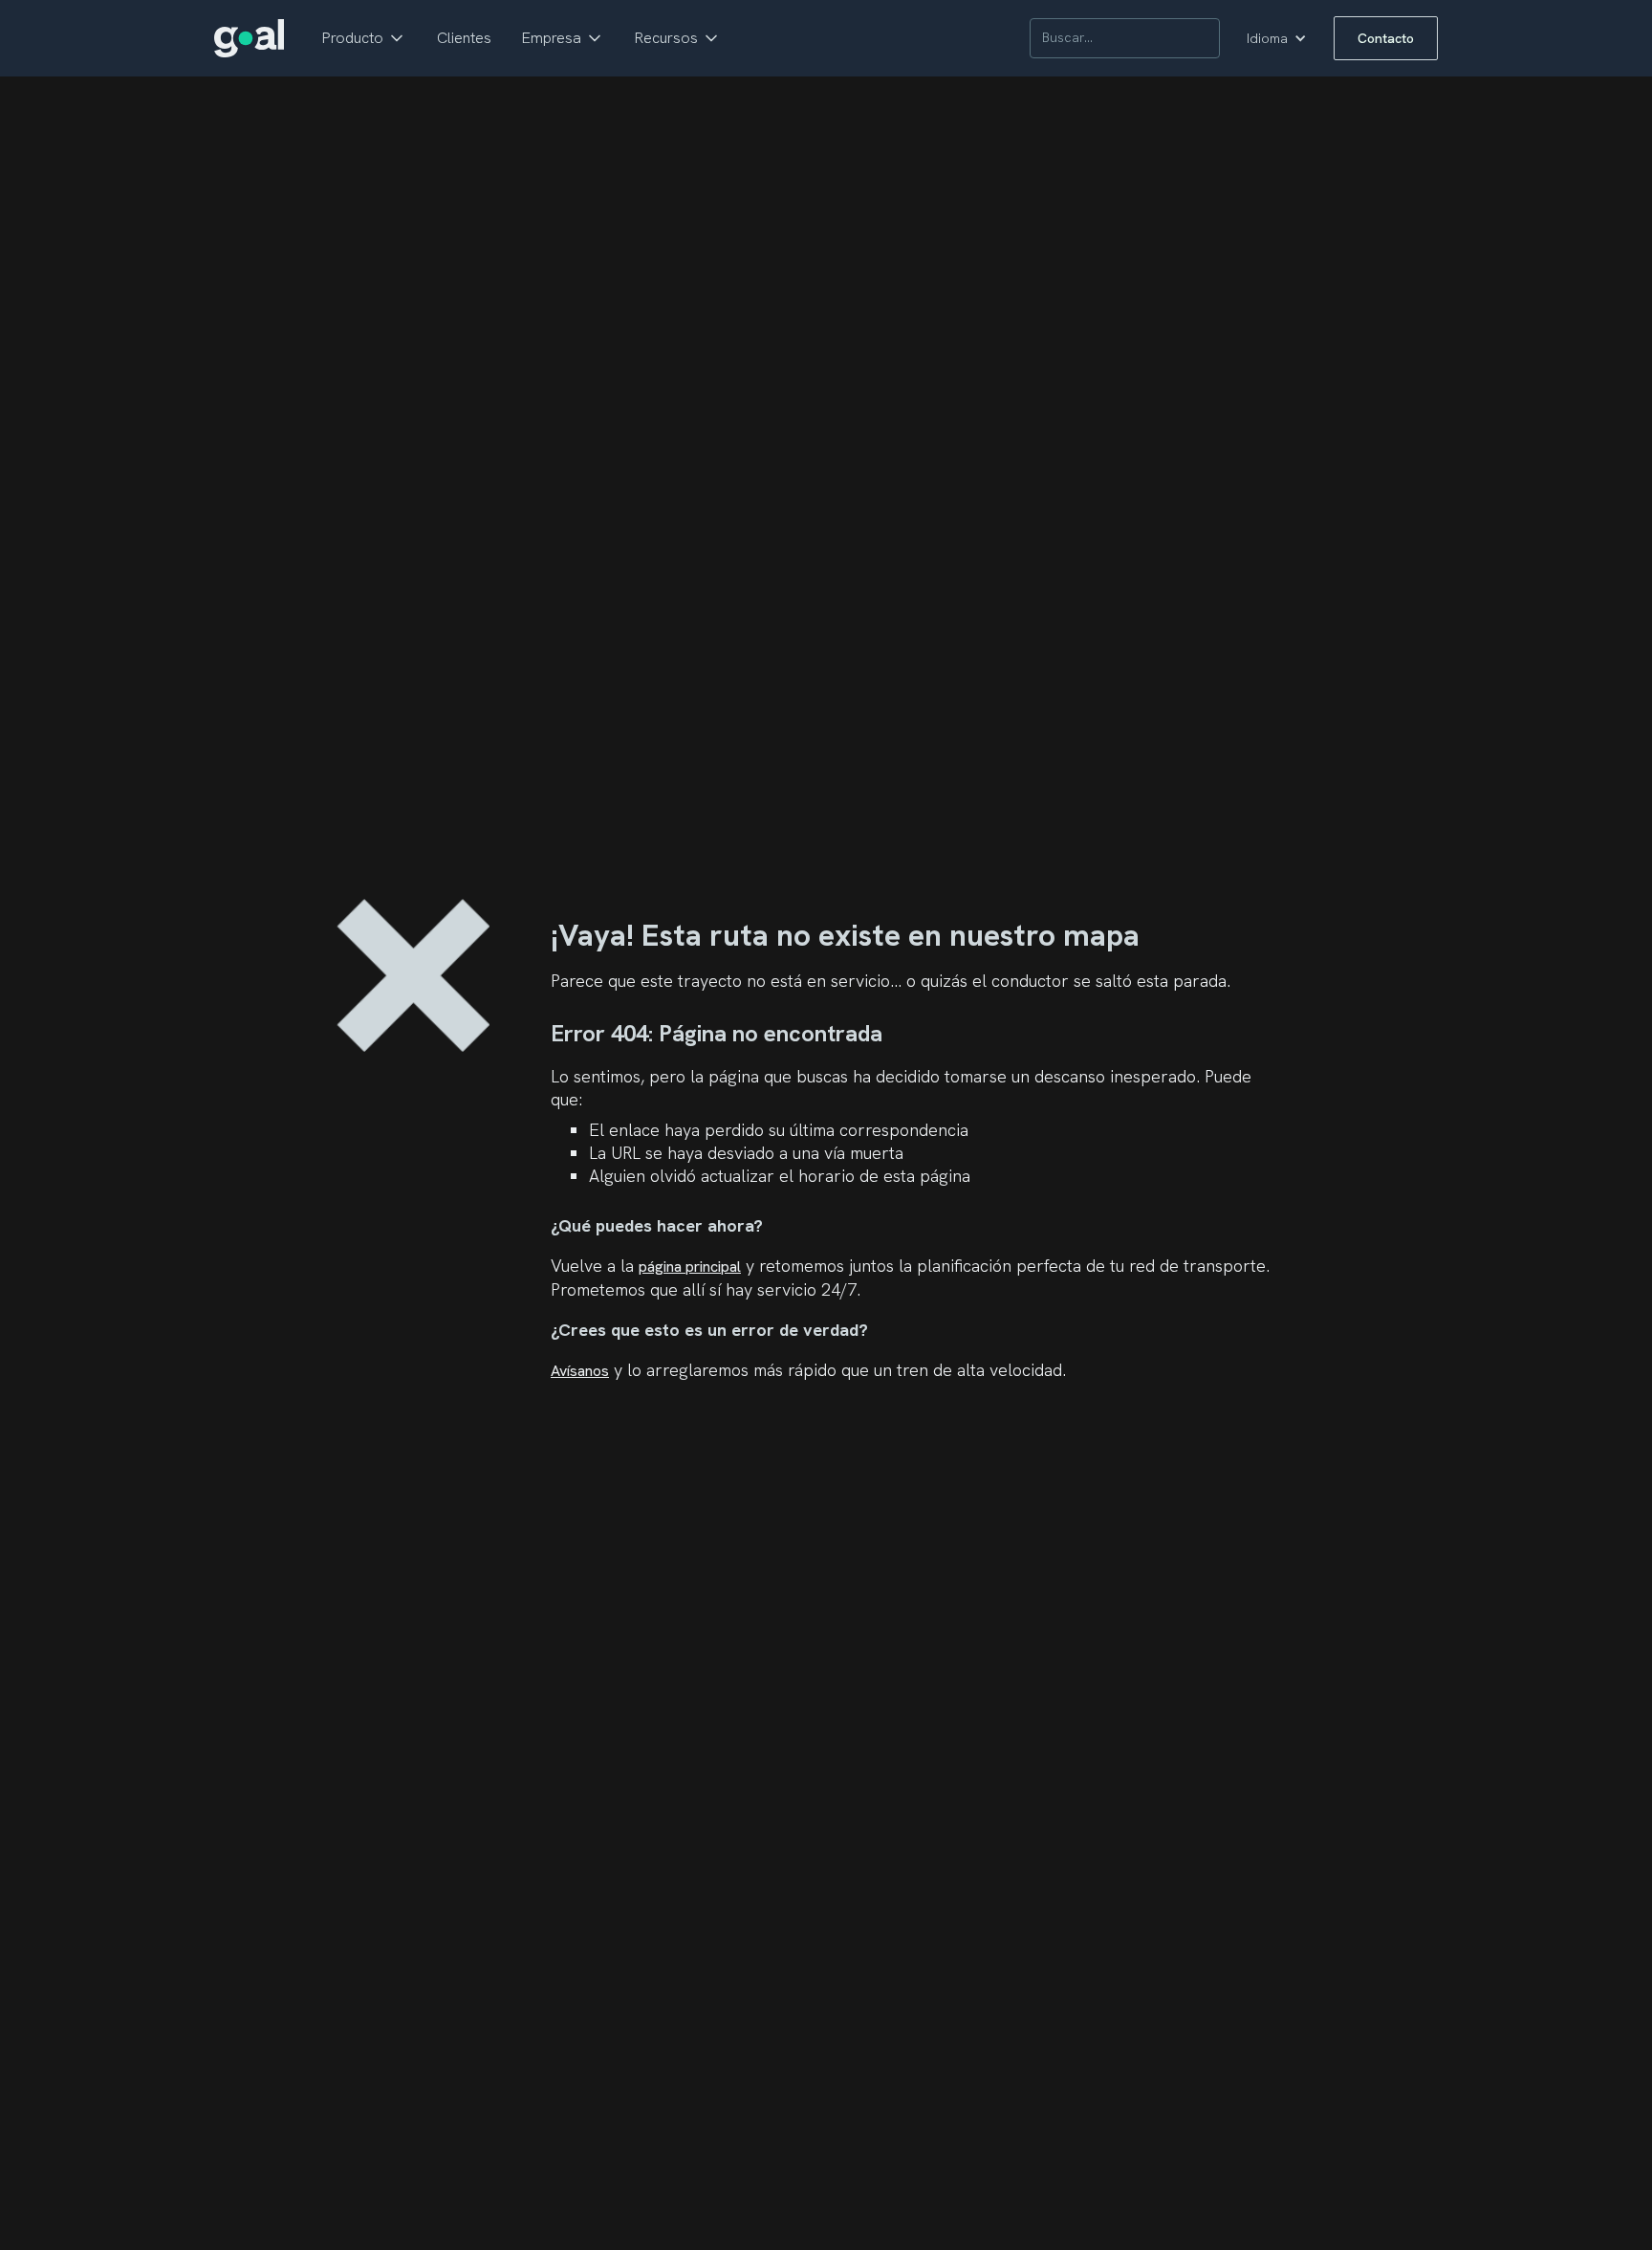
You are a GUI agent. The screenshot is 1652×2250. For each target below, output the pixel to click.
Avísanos (580, 1371)
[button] (364, 38)
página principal (690, 1267)
